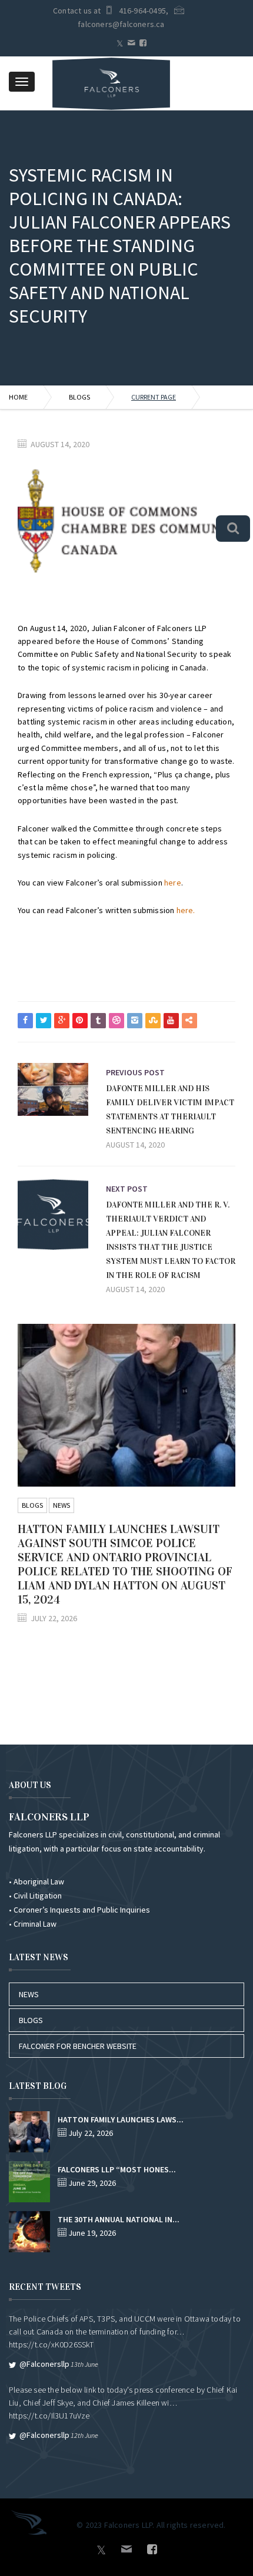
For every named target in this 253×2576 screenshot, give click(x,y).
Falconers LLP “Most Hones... (117, 2169)
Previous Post (135, 1072)
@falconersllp (44, 2364)
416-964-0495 (142, 11)
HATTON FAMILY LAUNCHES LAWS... (121, 2119)
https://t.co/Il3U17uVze (49, 2416)
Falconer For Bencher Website (78, 2046)
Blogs (79, 397)
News (61, 1505)
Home (18, 397)
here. (186, 910)
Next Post (127, 1189)
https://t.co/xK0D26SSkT (51, 2344)
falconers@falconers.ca (121, 24)
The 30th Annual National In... (119, 2219)
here (173, 883)
